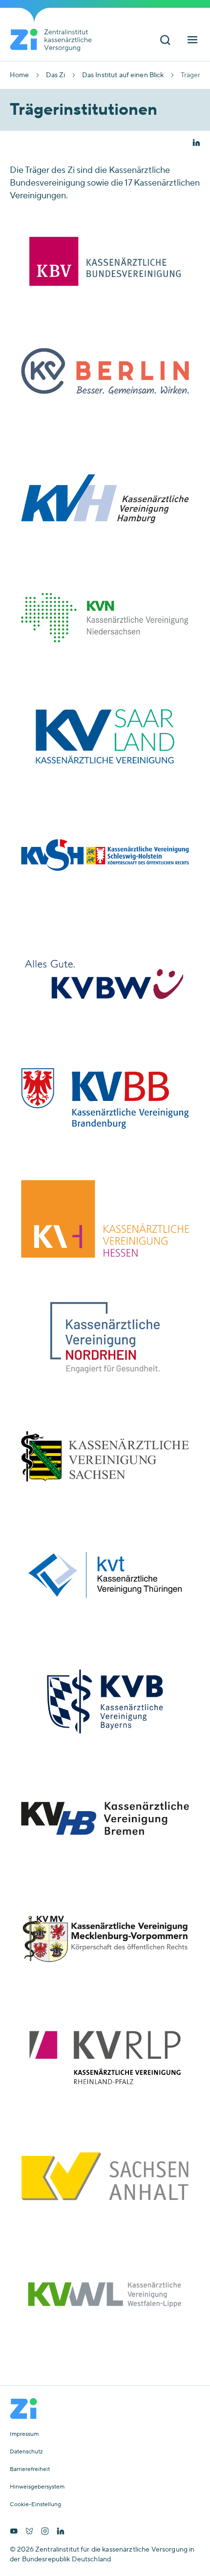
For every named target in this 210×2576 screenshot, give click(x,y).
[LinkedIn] (61, 2532)
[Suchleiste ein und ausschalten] (165, 41)
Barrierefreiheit (30, 2470)
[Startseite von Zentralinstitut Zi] (55, 40)
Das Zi (56, 75)
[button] (196, 144)
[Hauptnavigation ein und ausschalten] (192, 41)
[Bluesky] (29, 2532)
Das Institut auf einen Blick (123, 75)
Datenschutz (26, 2452)
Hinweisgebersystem (37, 2487)
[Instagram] (45, 2532)
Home (20, 75)
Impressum (24, 2434)
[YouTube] (14, 2532)
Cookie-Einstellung (35, 2505)
